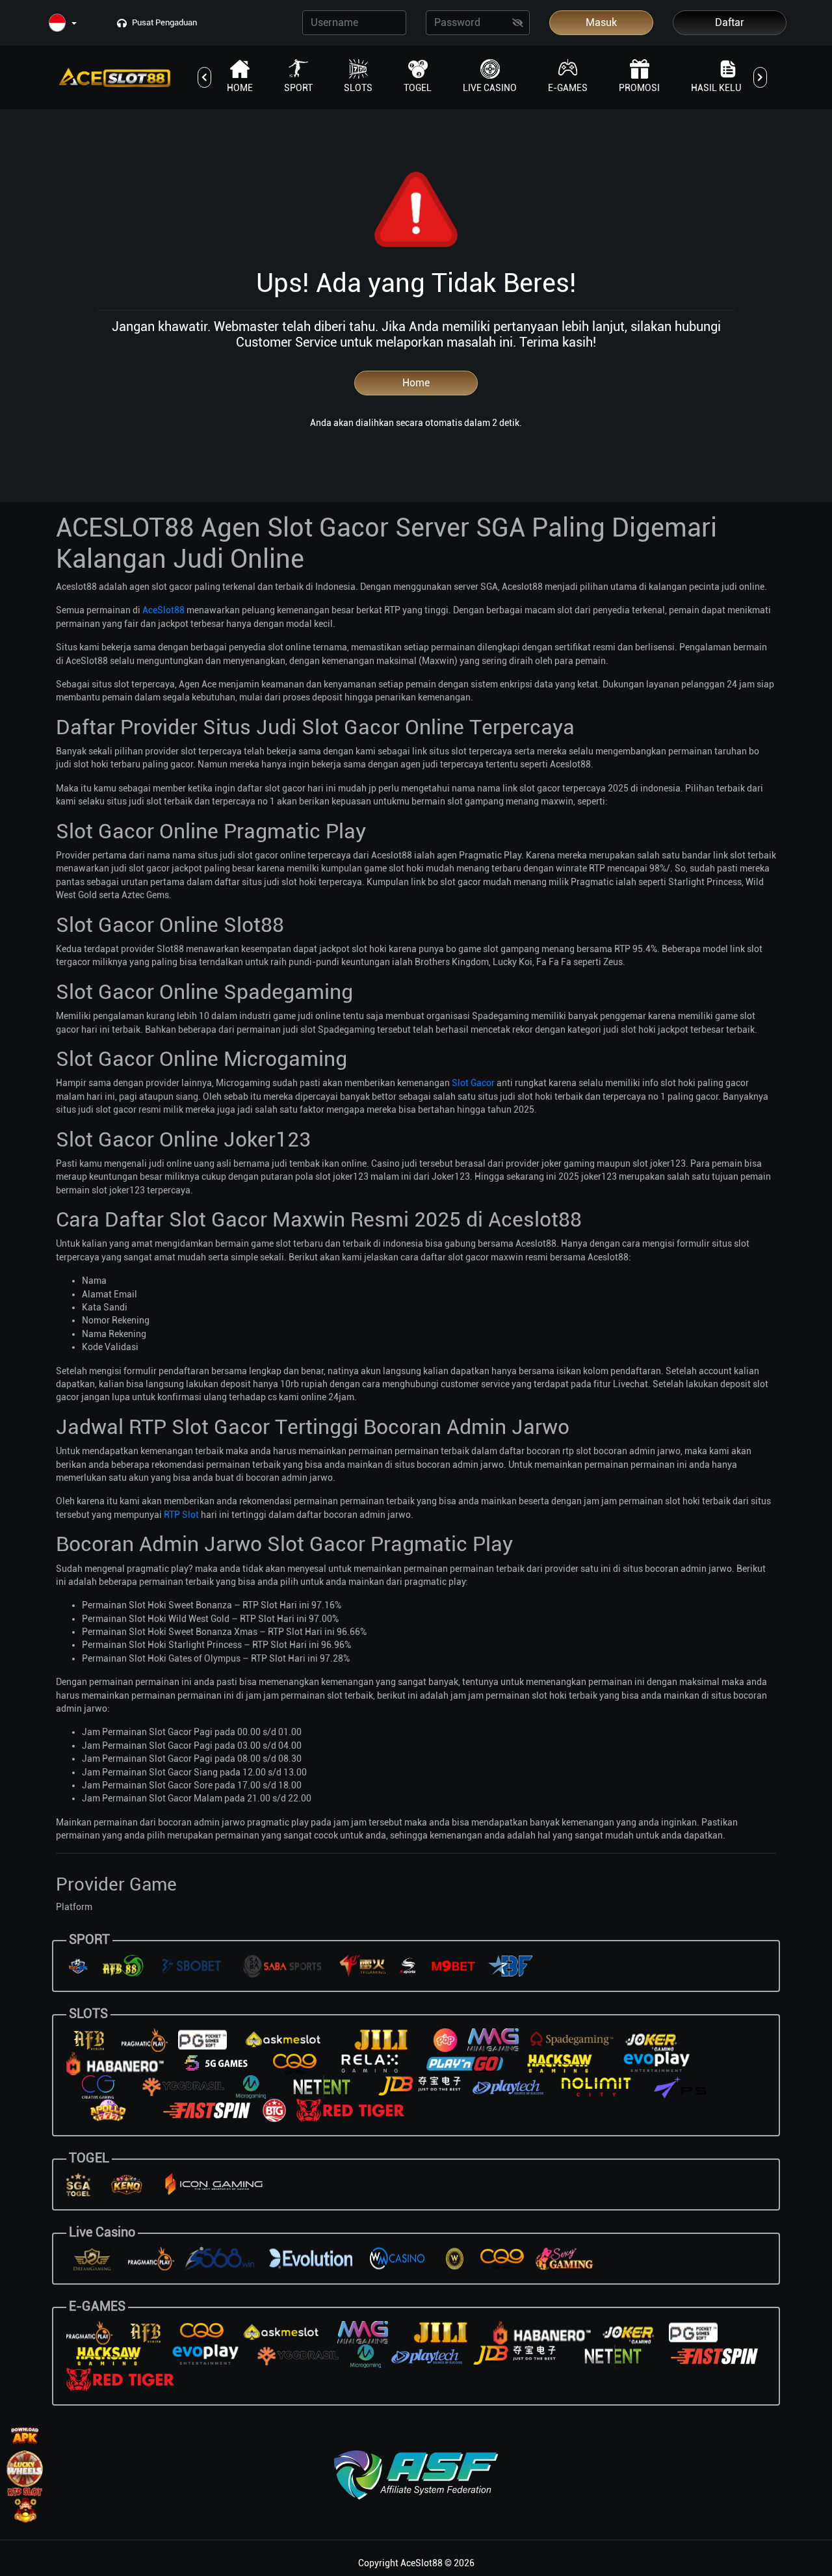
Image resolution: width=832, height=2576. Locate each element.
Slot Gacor (473, 1083)
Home (416, 383)
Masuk (601, 22)
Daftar (730, 22)
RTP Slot (181, 1515)
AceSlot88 (163, 610)
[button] (63, 24)
